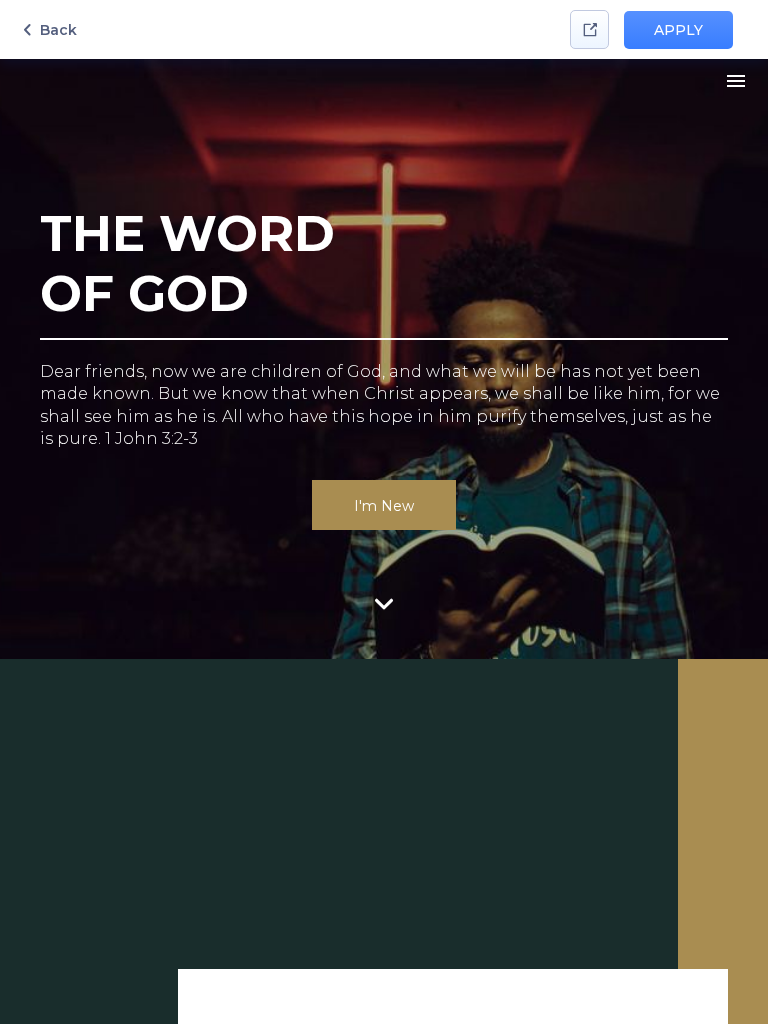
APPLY (678, 30)
